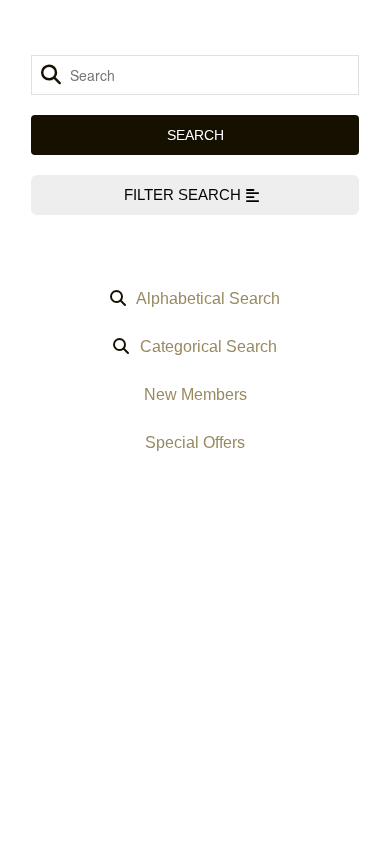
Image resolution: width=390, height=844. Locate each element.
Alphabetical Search (208, 298)
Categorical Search (208, 346)
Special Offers (195, 442)
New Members (195, 394)
